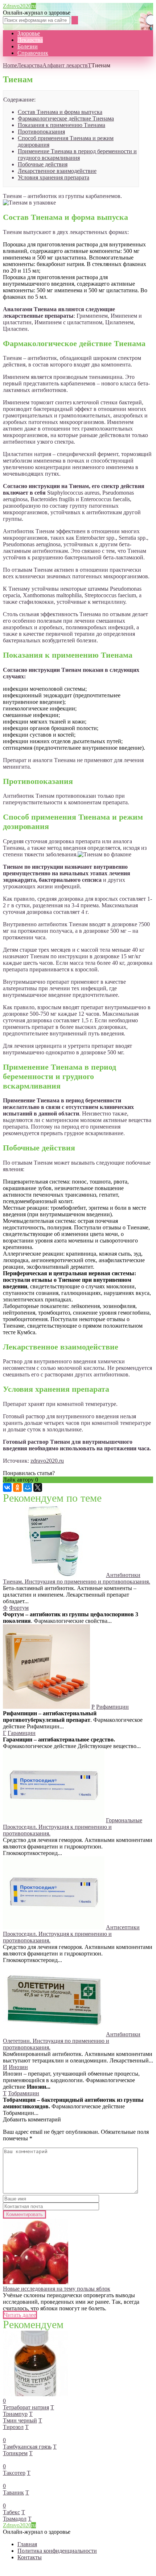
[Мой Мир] (28, 1487)
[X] (38, 1487)
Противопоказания (41, 132)
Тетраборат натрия (26, 2407)
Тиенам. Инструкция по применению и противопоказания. (77, 1582)
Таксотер (14, 2473)
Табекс (11, 2512)
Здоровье (29, 33)
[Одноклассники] (17, 1487)
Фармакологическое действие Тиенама (66, 118)
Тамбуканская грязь (27, 2447)
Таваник (13, 2492)
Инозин (18, 2067)
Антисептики (123, 1927)
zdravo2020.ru (47, 1461)
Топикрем (15, 2453)
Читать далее (20, 2315)
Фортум (19, 1608)
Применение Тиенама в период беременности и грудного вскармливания (77, 154)
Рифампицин (112, 1707)
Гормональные (124, 1820)
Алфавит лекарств (65, 65)
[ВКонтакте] (7, 1487)
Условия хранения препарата (54, 177)
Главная (27, 2544)
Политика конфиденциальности (57, 2551)
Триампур (15, 2414)
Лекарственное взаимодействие (57, 171)
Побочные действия (43, 164)
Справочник (33, 53)
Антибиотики (123, 1575)
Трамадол (15, 2519)
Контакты (30, 2557)
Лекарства (30, 40)
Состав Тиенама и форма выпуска (60, 112)
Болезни (28, 46)
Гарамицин (22, 1733)
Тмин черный (20, 2420)
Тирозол (13, 2427)
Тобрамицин (24, 2093)
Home (10, 65)
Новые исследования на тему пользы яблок (57, 2289)
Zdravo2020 (19, 6)
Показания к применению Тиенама (61, 125)
